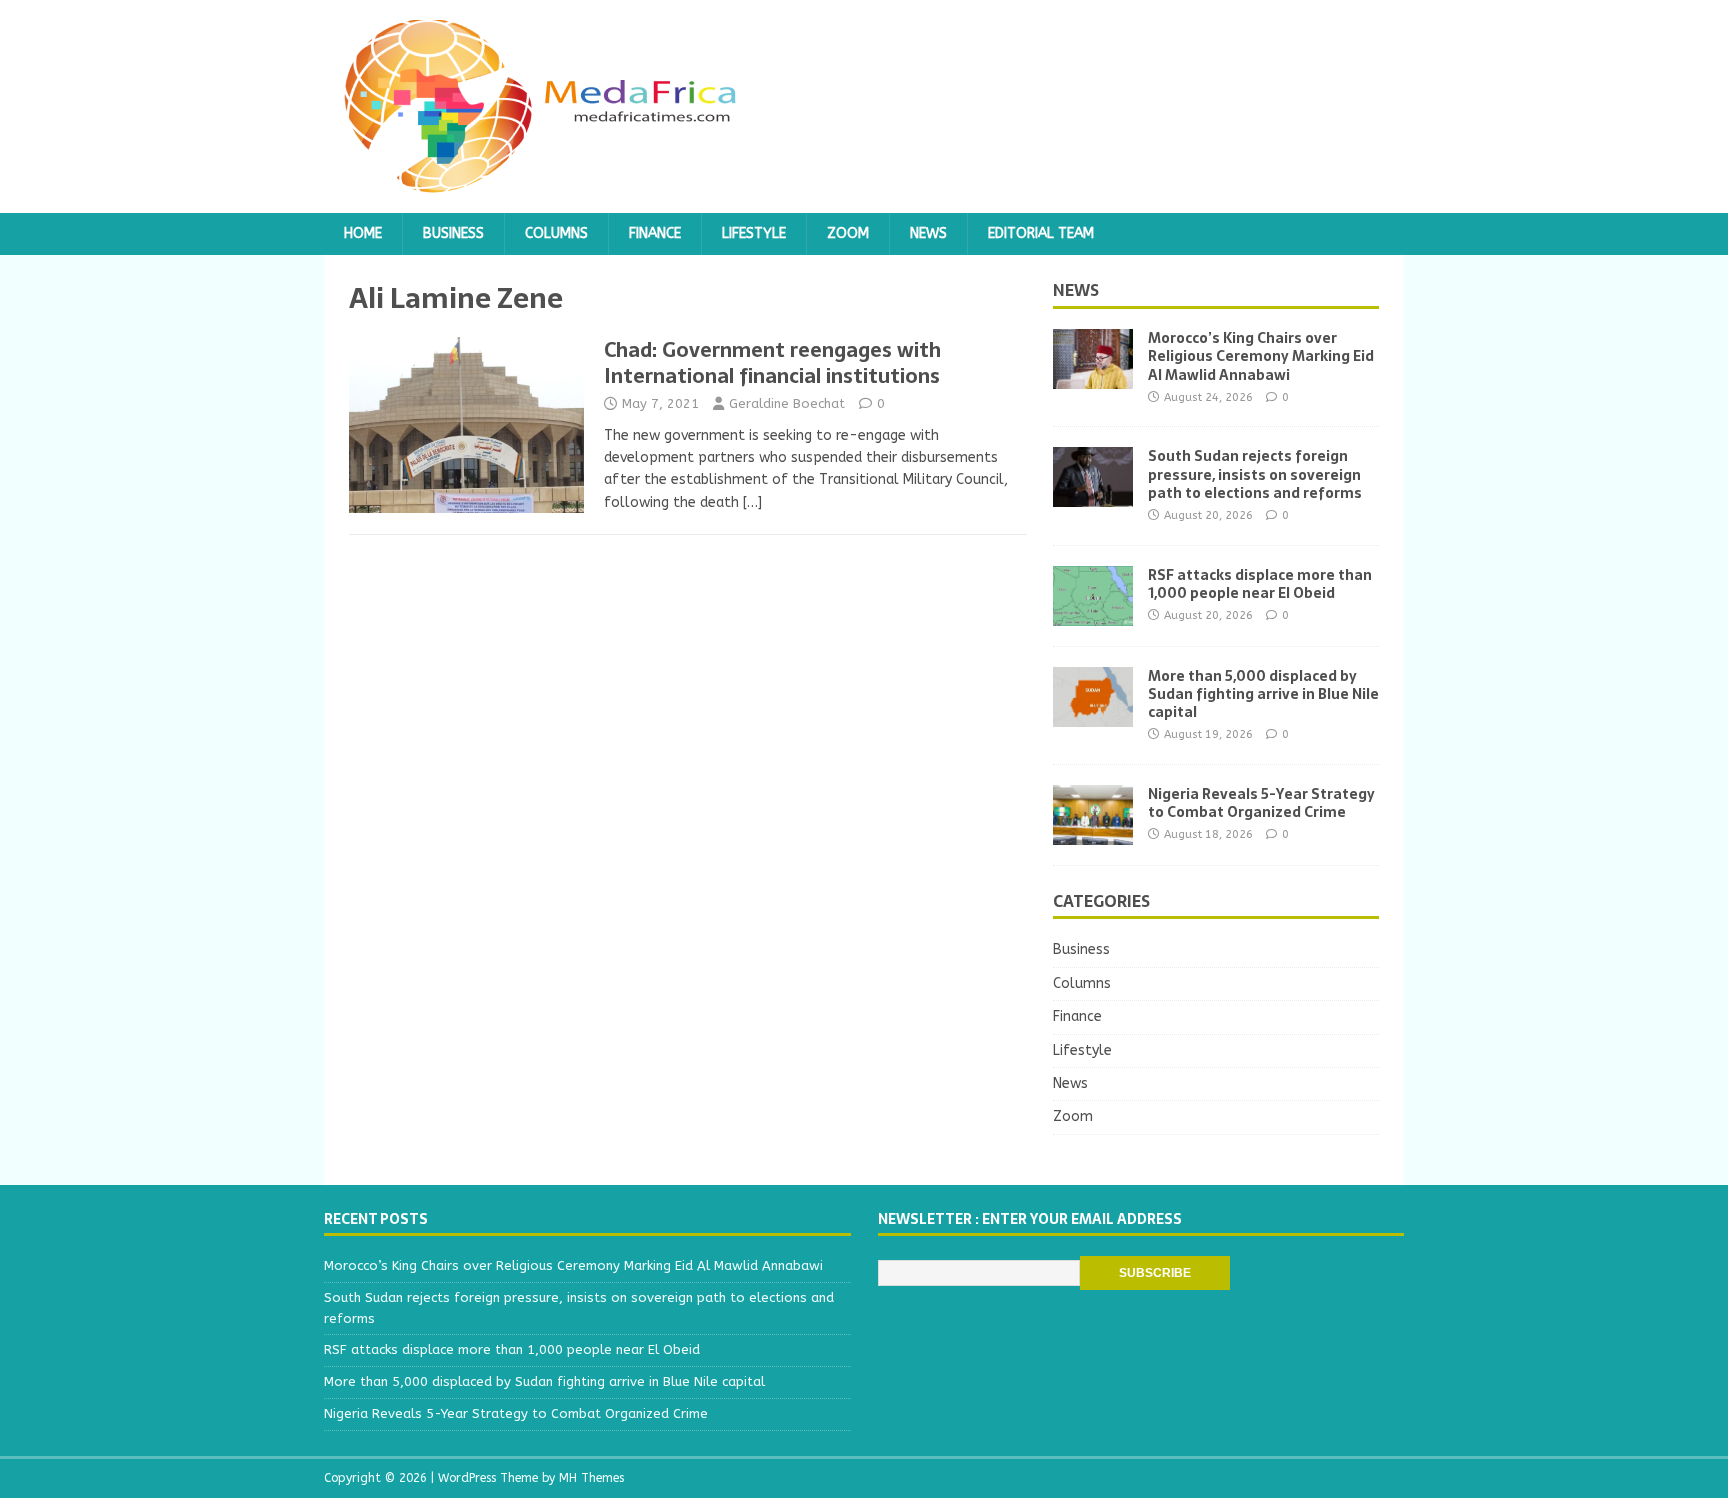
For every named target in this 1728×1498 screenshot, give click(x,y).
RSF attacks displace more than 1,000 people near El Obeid (1260, 584)
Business (453, 233)
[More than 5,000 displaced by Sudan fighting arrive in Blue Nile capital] (1093, 714)
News (928, 233)
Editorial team (1041, 233)
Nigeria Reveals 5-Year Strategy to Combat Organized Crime (1261, 803)
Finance (655, 233)
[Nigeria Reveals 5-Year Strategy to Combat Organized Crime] (1093, 832)
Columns (556, 233)
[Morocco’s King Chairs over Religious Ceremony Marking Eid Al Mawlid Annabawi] (1093, 377)
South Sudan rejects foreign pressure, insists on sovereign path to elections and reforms (1255, 474)
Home (363, 233)
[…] (752, 502)
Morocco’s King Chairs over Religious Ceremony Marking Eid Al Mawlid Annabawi (1261, 356)
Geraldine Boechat (787, 403)
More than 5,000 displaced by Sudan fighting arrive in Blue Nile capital (1263, 694)
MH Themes (591, 1478)
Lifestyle (754, 233)
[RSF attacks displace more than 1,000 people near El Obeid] (1093, 613)
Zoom (848, 233)
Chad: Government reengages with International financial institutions (772, 363)
